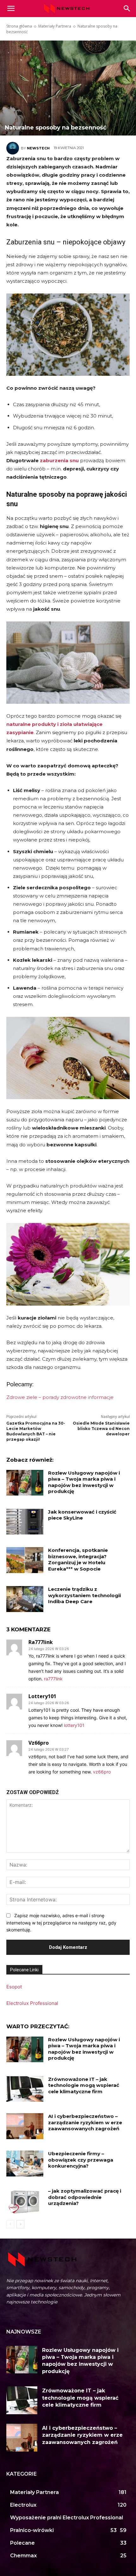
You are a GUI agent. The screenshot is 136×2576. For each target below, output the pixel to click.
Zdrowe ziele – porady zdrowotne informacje (61, 1397)
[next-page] (20, 2224)
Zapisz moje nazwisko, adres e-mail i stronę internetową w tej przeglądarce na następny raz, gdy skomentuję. (61, 1923)
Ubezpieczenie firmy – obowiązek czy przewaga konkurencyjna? (81, 2160)
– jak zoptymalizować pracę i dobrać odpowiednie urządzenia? (85, 2197)
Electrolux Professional (32, 2003)
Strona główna (19, 26)
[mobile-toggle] (11, 9)
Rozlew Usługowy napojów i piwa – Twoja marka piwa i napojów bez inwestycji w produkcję (84, 1482)
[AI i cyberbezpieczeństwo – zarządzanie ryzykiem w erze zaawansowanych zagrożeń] (25, 2126)
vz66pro (39, 1743)
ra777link (41, 1642)
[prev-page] (10, 2224)
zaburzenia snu (59, 460)
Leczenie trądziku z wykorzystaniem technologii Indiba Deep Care (84, 1595)
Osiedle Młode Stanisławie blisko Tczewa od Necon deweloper (101, 1429)
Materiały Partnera (55, 26)
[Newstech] (14, 148)
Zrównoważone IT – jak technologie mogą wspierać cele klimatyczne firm (84, 2085)
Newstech (38, 148)
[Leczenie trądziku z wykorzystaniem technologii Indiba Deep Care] (25, 1599)
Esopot (14, 1987)
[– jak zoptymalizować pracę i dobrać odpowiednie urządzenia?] (25, 2201)
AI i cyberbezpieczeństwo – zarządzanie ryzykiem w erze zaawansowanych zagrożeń (85, 2122)
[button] (127, 9)
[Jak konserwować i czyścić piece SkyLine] (25, 1522)
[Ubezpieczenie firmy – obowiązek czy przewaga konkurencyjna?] (25, 2163)
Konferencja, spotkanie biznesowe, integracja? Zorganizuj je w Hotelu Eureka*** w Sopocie (78, 1559)
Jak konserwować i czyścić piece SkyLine (82, 1515)
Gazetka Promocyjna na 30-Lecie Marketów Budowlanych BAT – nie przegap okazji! (36, 1431)
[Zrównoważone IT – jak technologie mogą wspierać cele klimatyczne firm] (25, 2089)
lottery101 (42, 1696)
